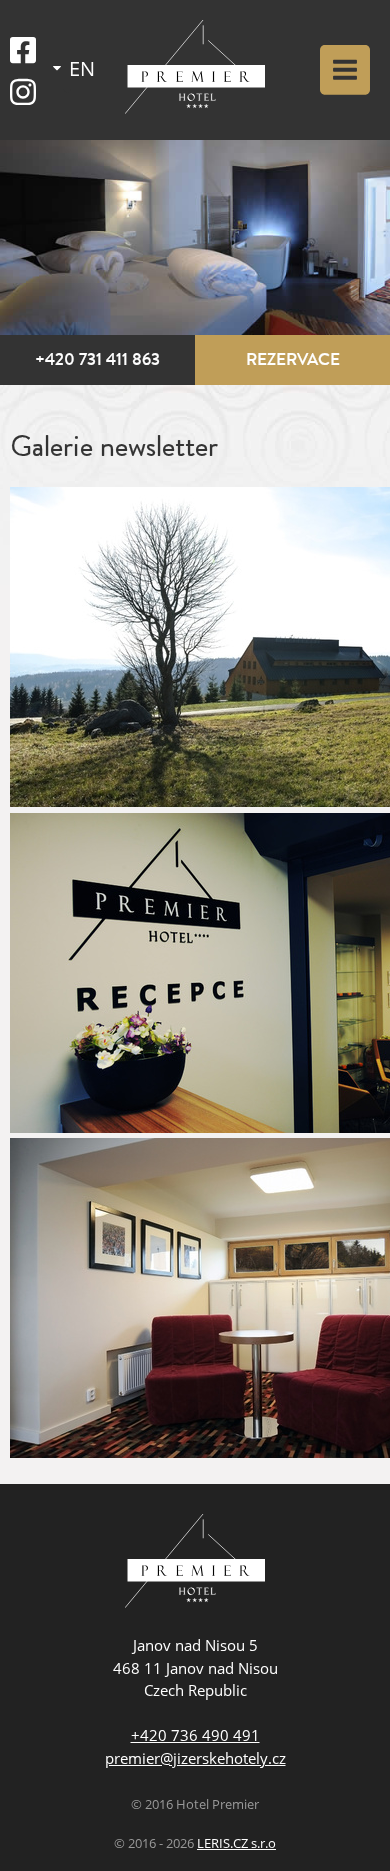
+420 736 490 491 (195, 1735)
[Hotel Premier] (195, 1564)
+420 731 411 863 (97, 359)
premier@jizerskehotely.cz (195, 1758)
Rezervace (293, 359)
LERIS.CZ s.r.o (236, 1843)
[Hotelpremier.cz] (195, 70)
